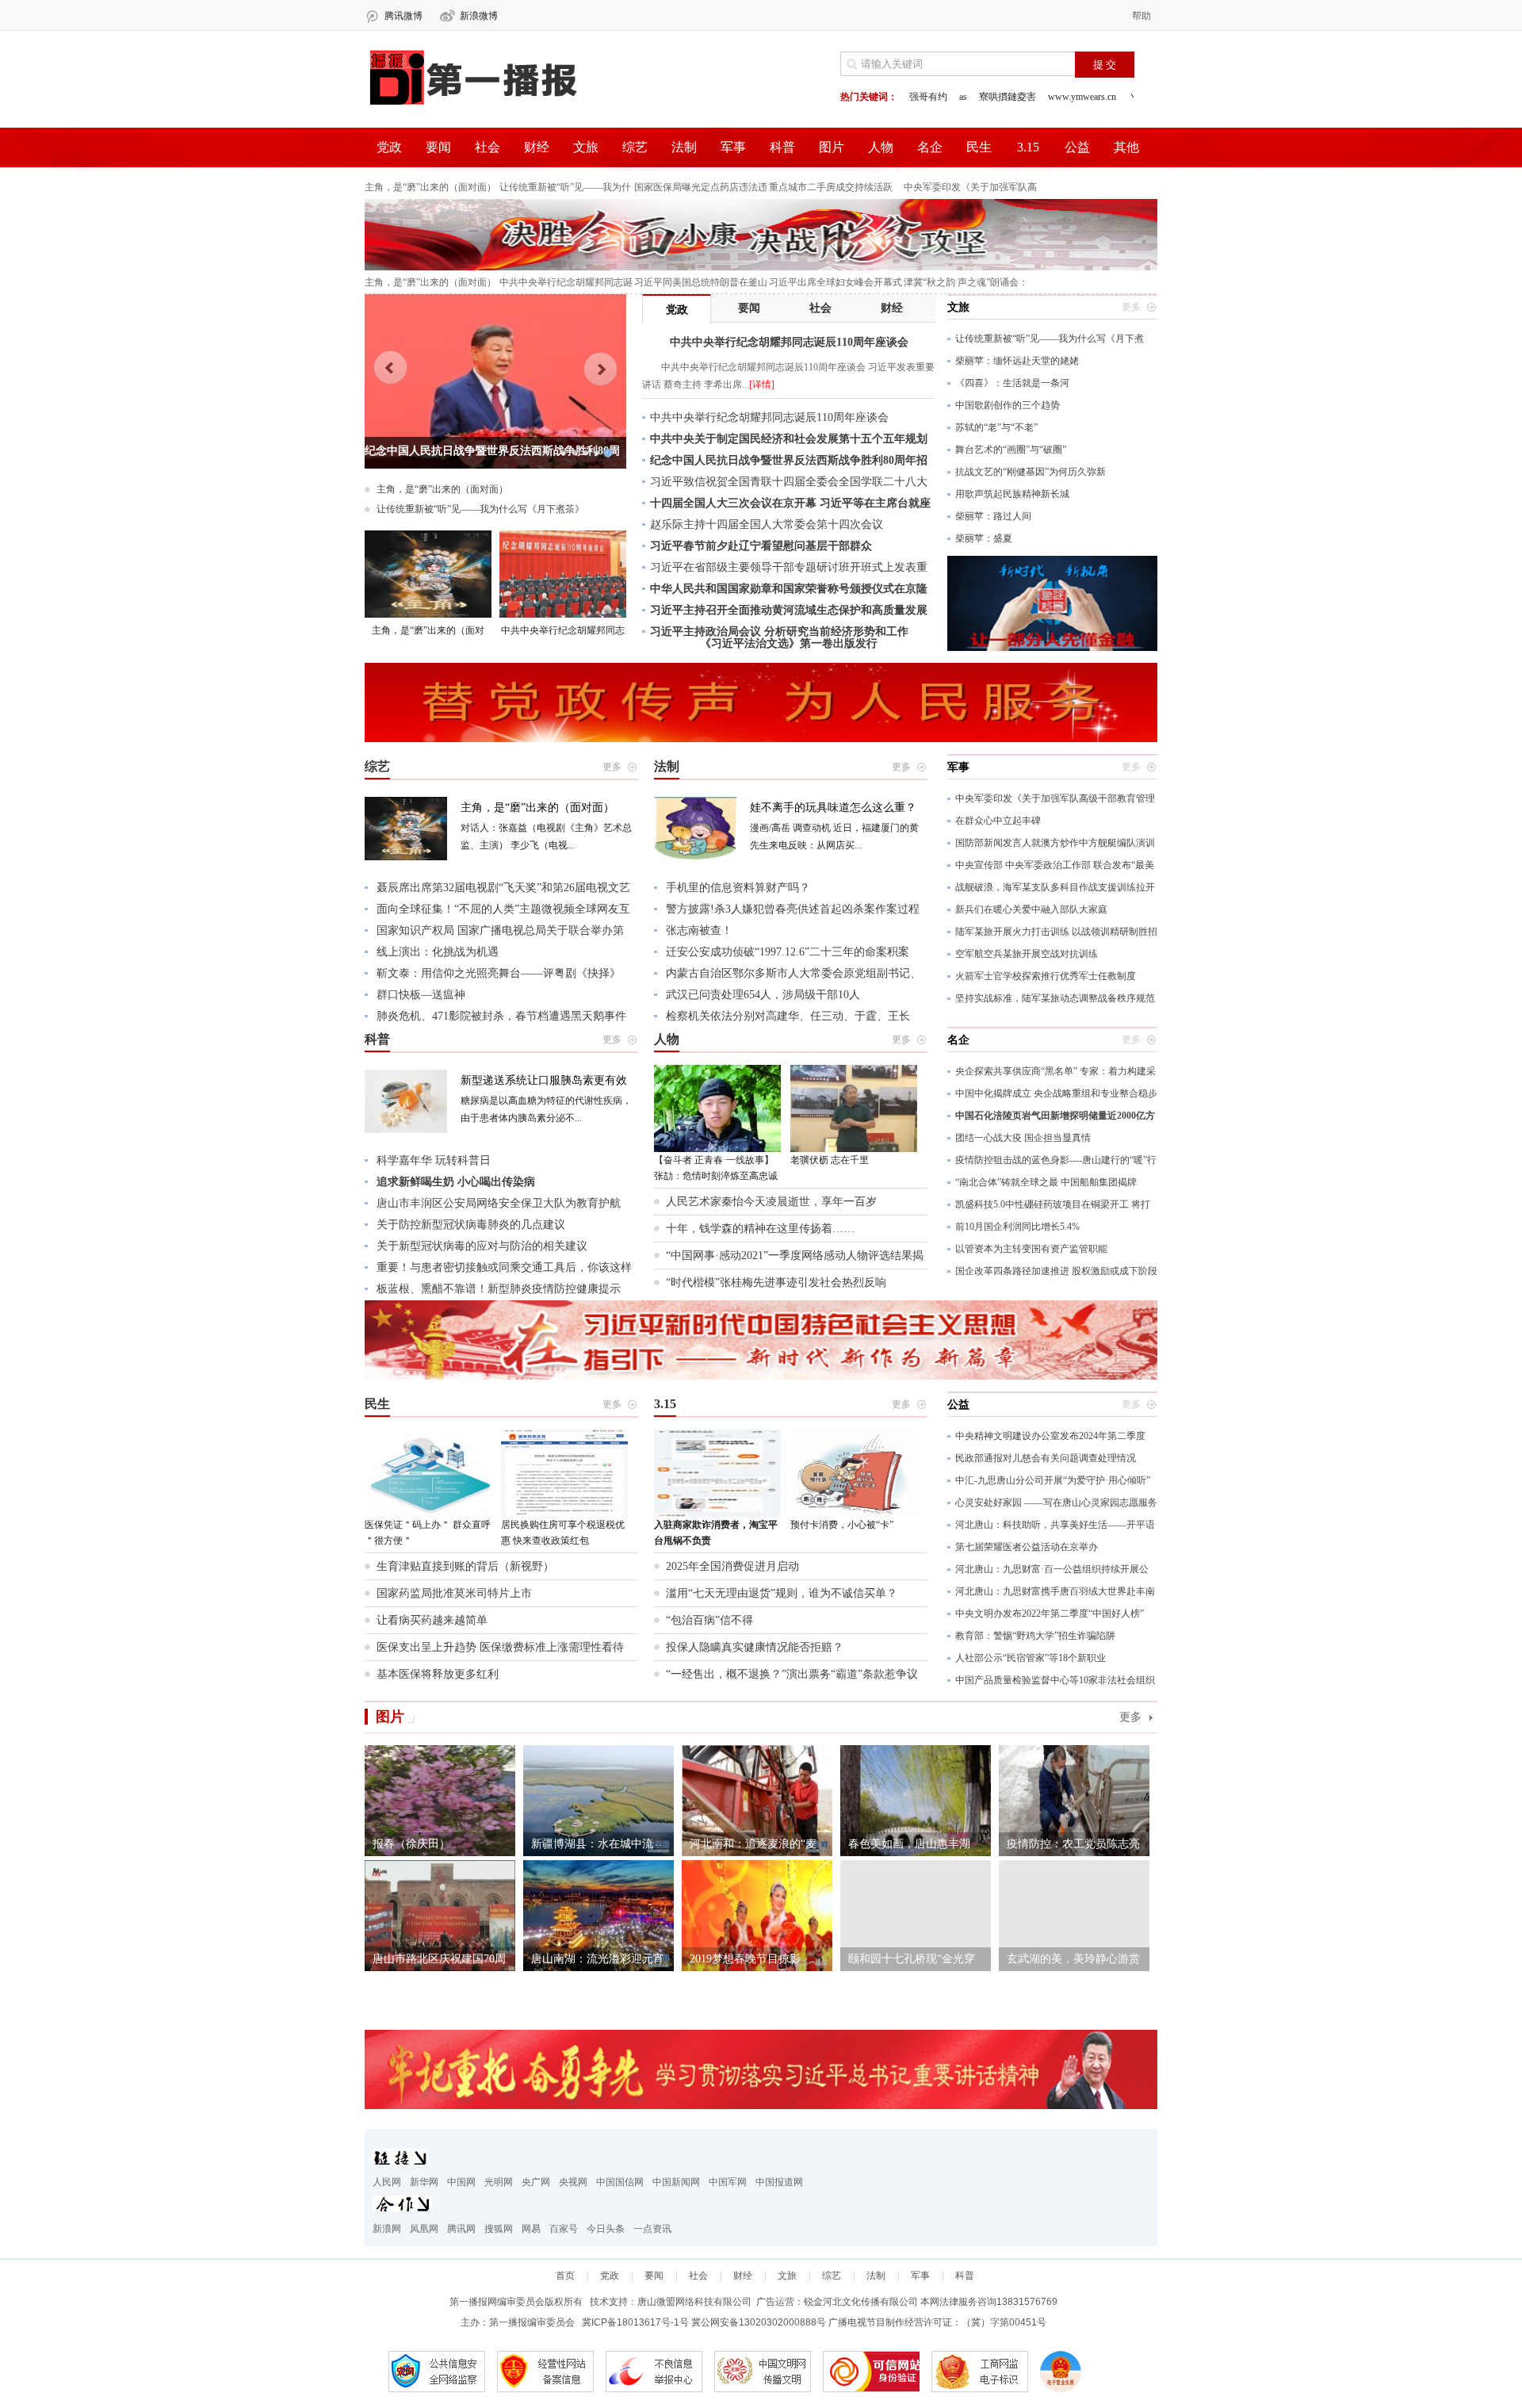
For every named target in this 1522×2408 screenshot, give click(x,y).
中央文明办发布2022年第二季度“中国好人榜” (1050, 1614)
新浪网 (387, 2229)
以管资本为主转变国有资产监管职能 (1031, 1249)
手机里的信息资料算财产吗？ (738, 888)
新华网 (424, 2182)
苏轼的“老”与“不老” (996, 427)
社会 (488, 147)
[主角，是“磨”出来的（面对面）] (428, 574)
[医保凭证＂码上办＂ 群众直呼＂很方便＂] (428, 1473)
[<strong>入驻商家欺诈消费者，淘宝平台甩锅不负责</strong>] (717, 1473)
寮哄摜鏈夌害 (1008, 97)
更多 (1130, 1717)
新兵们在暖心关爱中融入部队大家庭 (1031, 909)
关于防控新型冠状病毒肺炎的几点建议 (471, 1225)
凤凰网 (424, 2229)
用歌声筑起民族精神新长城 (1012, 494)
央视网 (573, 2182)
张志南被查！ (699, 930)
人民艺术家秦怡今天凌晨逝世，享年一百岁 (771, 1202)
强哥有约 (928, 97)
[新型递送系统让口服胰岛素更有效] (406, 1130)
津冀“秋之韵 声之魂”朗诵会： (966, 282)
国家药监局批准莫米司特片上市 (454, 1593)
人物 (881, 147)
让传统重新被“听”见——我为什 (565, 187)
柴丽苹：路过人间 (993, 516)
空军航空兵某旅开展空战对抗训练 (1027, 954)
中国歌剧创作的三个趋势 (1008, 405)
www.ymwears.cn (1082, 97)
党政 (389, 147)
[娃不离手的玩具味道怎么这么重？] (695, 857)
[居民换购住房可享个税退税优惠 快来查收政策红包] (564, 1473)
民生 (979, 147)
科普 (782, 147)
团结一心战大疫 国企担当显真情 (1023, 1138)
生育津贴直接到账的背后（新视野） (465, 1566)
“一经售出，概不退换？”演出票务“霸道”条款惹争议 (792, 1674)
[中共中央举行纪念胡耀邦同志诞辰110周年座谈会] (563, 574)
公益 (1077, 147)
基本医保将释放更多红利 (438, 1674)
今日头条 (606, 2229)
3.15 (1028, 147)
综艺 (635, 147)
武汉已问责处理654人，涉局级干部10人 (763, 995)
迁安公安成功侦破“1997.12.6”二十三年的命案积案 (788, 952)
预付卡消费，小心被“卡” (842, 1525)
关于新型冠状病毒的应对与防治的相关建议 (482, 1246)
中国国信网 (620, 2182)
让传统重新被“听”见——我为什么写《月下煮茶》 (480, 509)
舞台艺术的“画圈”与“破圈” (1011, 450)
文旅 (586, 147)
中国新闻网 (676, 2182)
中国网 (461, 2182)
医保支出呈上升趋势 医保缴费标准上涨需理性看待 (500, 1647)
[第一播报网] (472, 106)
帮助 (1141, 16)
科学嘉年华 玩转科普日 (434, 1160)
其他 (1126, 147)
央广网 (536, 2182)
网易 (531, 2229)
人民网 (387, 2182)
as (963, 97)
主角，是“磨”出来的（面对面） (430, 187)
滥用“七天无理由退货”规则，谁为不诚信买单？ (782, 1593)
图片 (832, 147)
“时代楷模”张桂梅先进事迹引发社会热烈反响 (776, 1282)
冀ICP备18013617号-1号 (635, 2322)
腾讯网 (461, 2229)
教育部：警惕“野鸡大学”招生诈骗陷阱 (1035, 1636)
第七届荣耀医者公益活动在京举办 (1027, 1547)
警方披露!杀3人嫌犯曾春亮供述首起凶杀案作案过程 (793, 909)
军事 (733, 147)
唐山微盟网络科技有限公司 (694, 2302)
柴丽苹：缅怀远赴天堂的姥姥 (1017, 361)
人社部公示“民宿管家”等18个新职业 (1031, 1658)
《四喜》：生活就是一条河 (1012, 383)
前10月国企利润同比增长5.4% (1017, 1227)
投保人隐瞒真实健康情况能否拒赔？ (755, 1647)
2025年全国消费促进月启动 (732, 1566)
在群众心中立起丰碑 (998, 821)
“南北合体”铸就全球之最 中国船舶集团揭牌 (1046, 1182)
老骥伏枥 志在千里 (830, 1160)
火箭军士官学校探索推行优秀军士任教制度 (1046, 976)
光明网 (499, 2182)
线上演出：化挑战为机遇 (438, 952)
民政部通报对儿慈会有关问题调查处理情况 (1046, 1458)
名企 (930, 147)
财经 (537, 147)
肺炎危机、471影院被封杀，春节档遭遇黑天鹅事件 (501, 1016)
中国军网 (728, 2182)
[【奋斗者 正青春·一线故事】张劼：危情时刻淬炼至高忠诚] (717, 1108)
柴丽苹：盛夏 (984, 538)
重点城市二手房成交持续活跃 (831, 187)
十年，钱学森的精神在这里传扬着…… (760, 1229)
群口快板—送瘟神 (421, 995)
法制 (684, 147)
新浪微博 (479, 16)
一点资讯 (652, 2229)
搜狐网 (499, 2229)
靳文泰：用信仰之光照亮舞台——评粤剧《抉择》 (499, 973)
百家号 (564, 2229)
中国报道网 (779, 2182)
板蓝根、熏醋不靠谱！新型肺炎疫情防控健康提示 (499, 1289)
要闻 (438, 147)
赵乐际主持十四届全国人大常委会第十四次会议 (767, 524)
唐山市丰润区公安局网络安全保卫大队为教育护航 (499, 1203)
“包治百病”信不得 (709, 1620)
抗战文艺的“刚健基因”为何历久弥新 (1031, 472)
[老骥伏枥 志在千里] (854, 1108)
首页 (565, 2276)
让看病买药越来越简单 (432, 1620)
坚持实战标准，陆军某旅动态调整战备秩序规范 (1055, 998)
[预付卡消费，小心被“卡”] (854, 1473)
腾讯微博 (403, 16)
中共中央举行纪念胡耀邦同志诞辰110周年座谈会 (769, 417)
